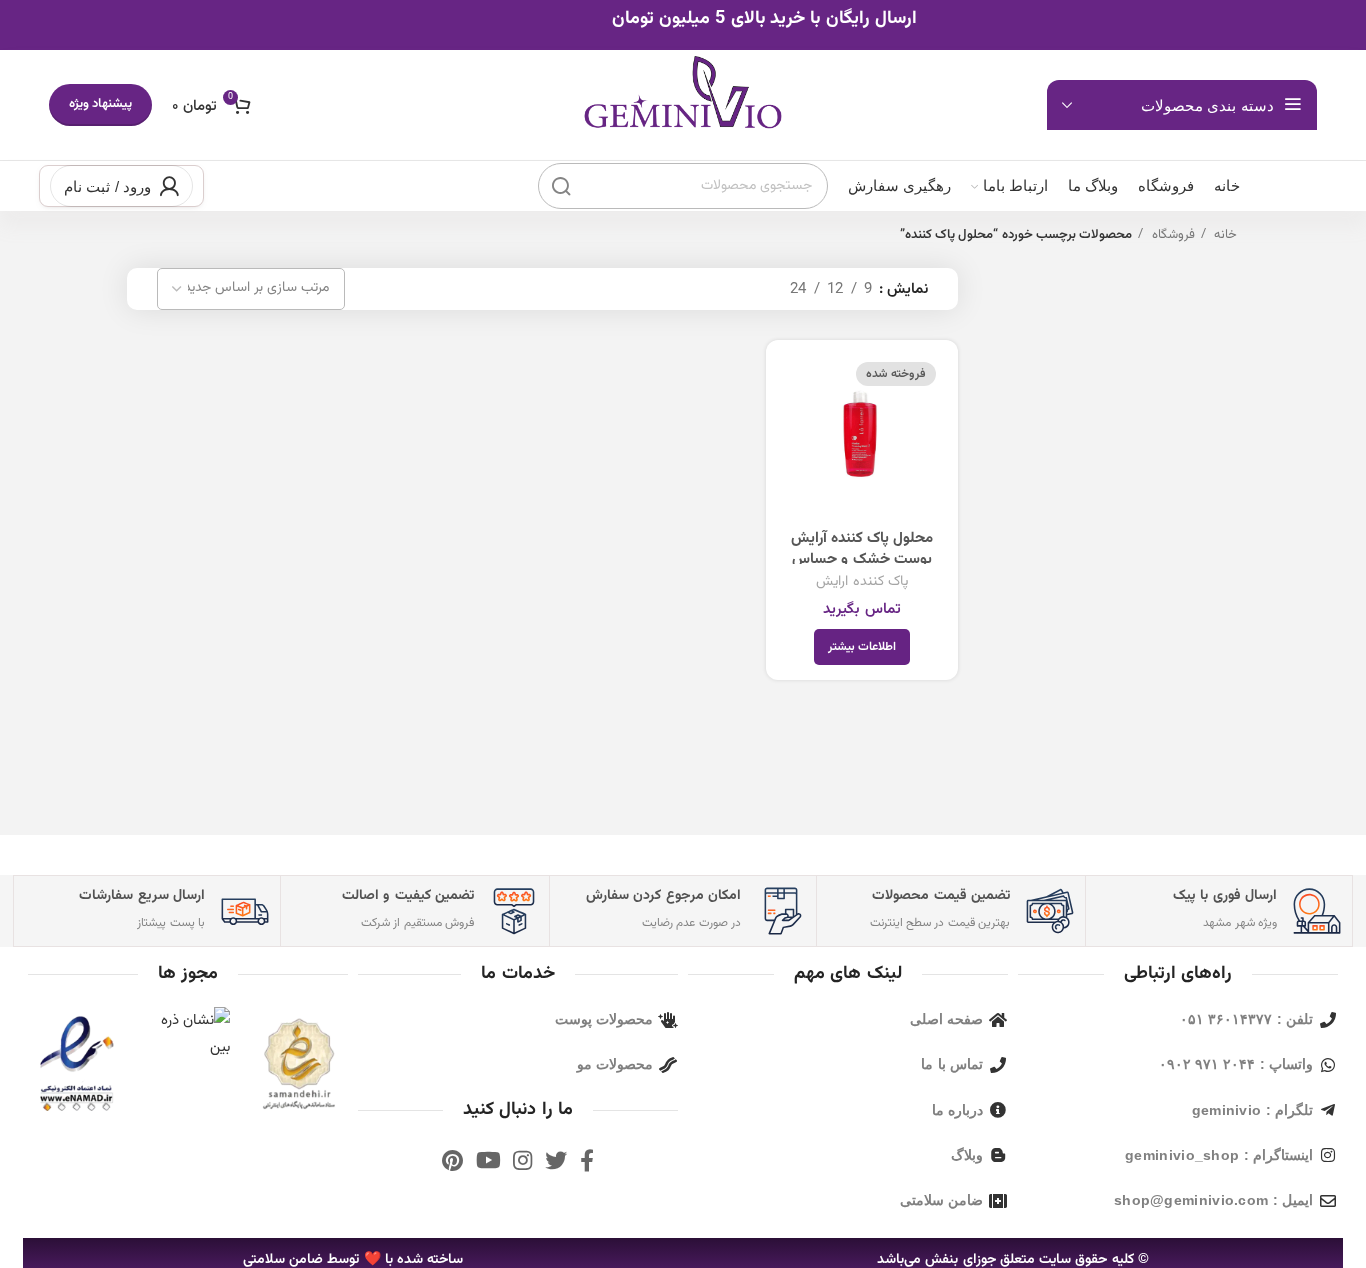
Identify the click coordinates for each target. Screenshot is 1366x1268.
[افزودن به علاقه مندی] (796, 432)
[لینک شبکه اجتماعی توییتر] (556, 1160)
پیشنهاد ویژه (100, 104)
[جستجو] (561, 186)
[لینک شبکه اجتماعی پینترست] (452, 1160)
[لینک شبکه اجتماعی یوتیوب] (488, 1160)
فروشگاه (1171, 235)
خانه (1224, 235)
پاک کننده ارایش (862, 581)
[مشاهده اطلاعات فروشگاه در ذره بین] (188, 1034)
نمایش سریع (796, 387)
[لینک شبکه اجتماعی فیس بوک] (587, 1160)
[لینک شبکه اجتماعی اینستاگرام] (522, 1160)
